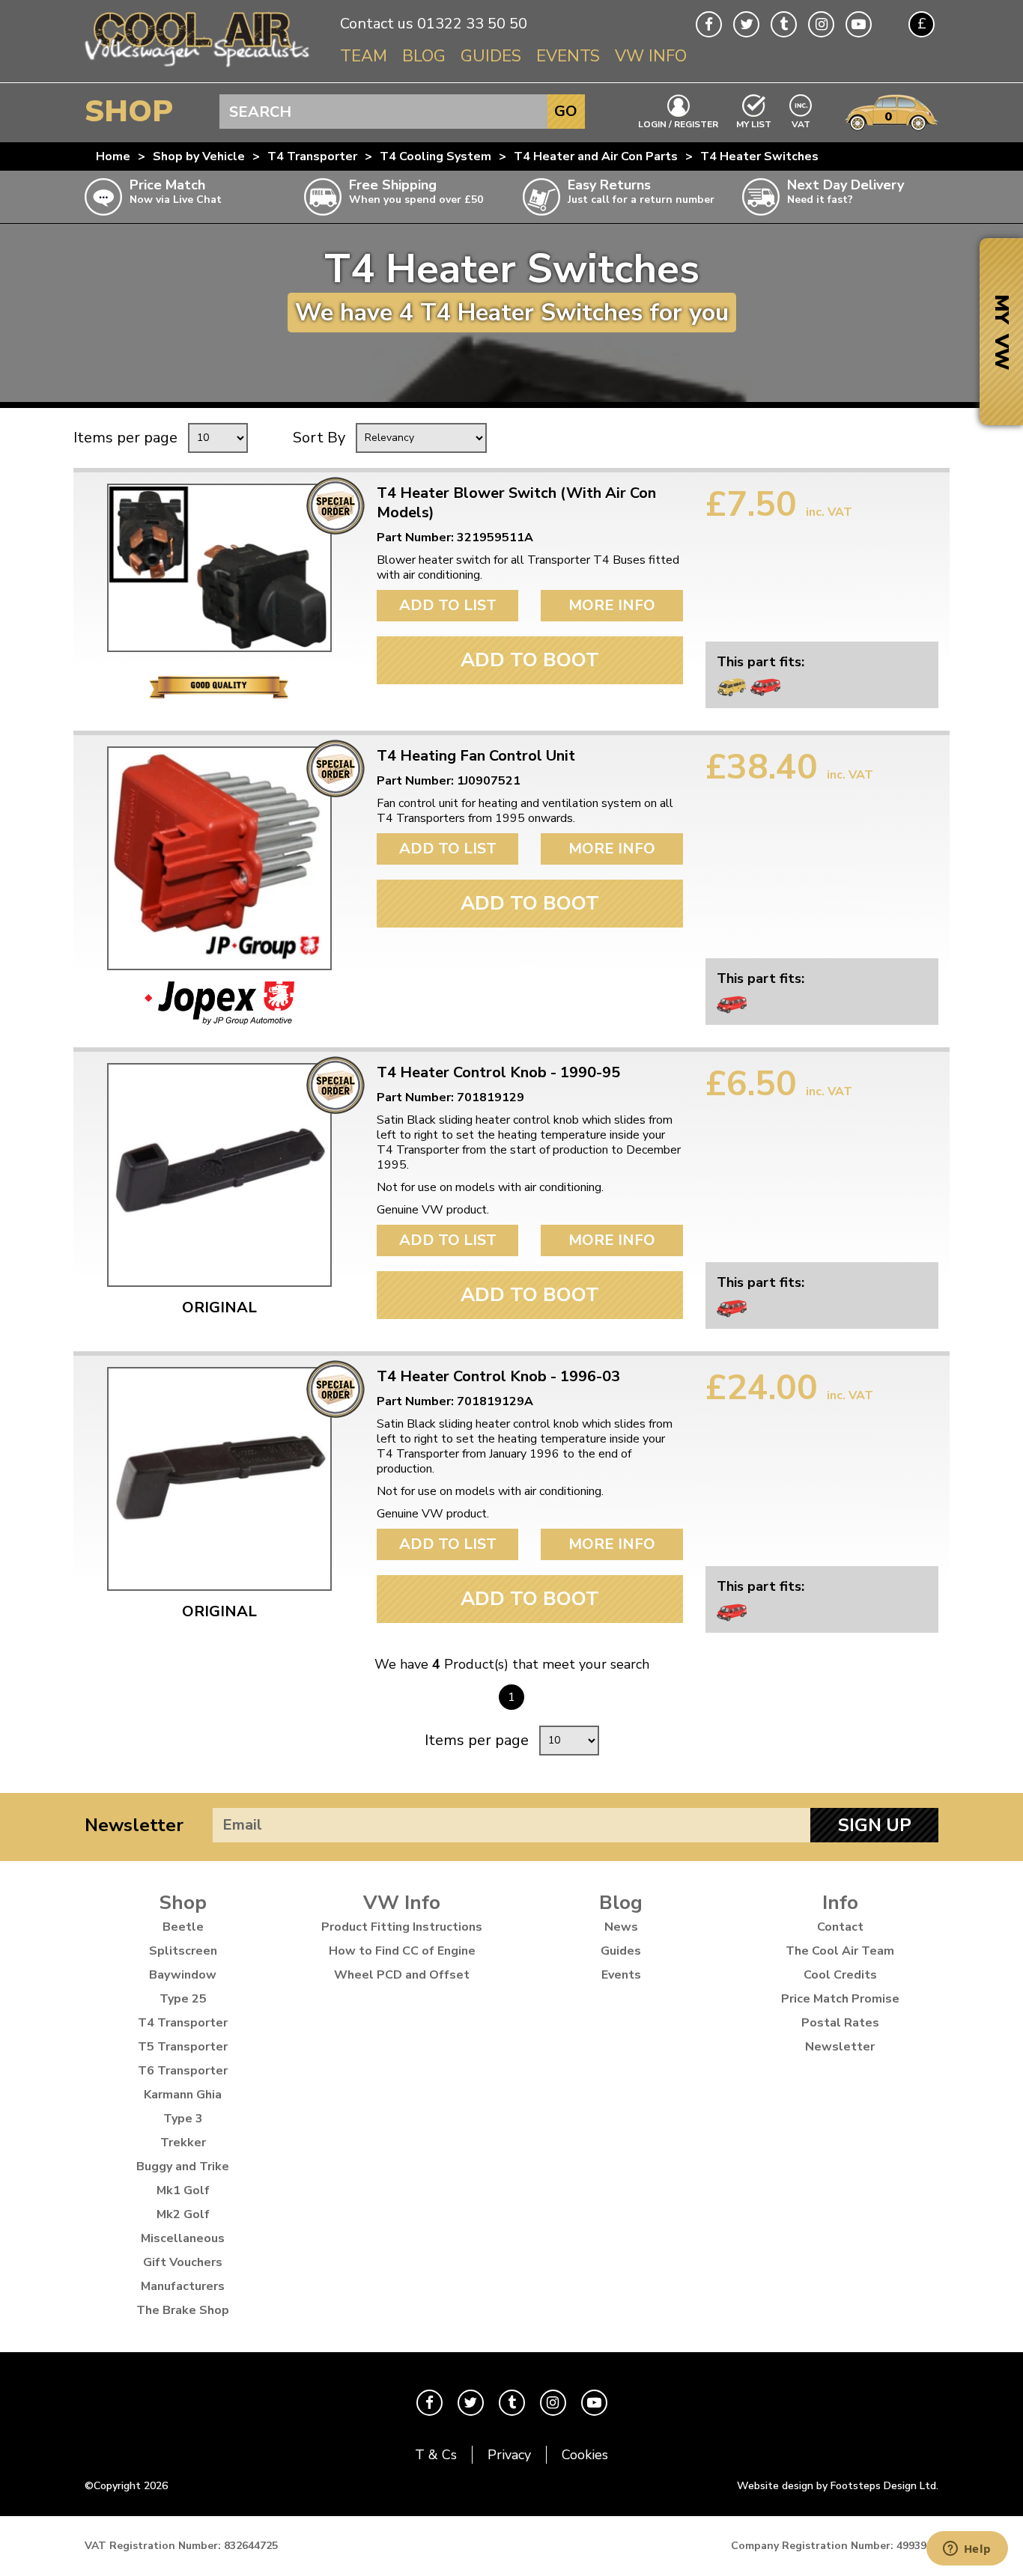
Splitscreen (183, 1951)
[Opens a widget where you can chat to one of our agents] (967, 2550)
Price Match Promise (840, 1999)
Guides (491, 56)
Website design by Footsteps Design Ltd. (838, 2486)
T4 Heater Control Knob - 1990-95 (498, 1073)
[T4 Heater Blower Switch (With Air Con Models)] (219, 568)
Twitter (746, 24)
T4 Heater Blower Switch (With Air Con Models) (516, 503)
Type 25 (183, 1999)
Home (113, 156)
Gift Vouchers (183, 2262)
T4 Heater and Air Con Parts (596, 156)
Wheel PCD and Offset (402, 1975)
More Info (612, 605)
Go (566, 111)
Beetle (183, 1927)
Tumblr (784, 24)
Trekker (183, 2143)
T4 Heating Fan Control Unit (476, 756)
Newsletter (134, 1825)
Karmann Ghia (183, 2095)
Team (364, 56)
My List (754, 124)
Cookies (585, 2455)
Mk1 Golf (183, 2190)
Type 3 (183, 2119)
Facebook (709, 24)
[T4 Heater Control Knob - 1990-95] (219, 1175)
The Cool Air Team (840, 1951)
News (621, 1927)
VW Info (651, 56)
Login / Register (678, 124)
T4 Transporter (312, 156)
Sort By (319, 438)
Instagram (821, 24)
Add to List (448, 605)
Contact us (377, 24)
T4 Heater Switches (759, 156)
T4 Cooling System (435, 156)
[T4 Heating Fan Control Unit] (219, 858)
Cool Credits (840, 1975)
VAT (801, 123)
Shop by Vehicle (199, 156)
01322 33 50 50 (472, 24)
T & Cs (436, 2455)
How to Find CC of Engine (402, 1951)
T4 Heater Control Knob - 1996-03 (498, 1377)
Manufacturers (183, 2286)
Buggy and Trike (183, 2167)
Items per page (125, 438)
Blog (424, 56)
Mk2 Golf (183, 2214)
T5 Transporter (183, 2047)
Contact (840, 1927)
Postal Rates (840, 2023)
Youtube (859, 24)
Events (568, 56)
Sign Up (875, 1825)
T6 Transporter (183, 2071)
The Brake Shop (183, 2310)
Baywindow (183, 1975)
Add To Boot (530, 660)
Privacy (509, 2455)
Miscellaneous (183, 2238)
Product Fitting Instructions (402, 1927)
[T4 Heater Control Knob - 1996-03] (219, 1479)
